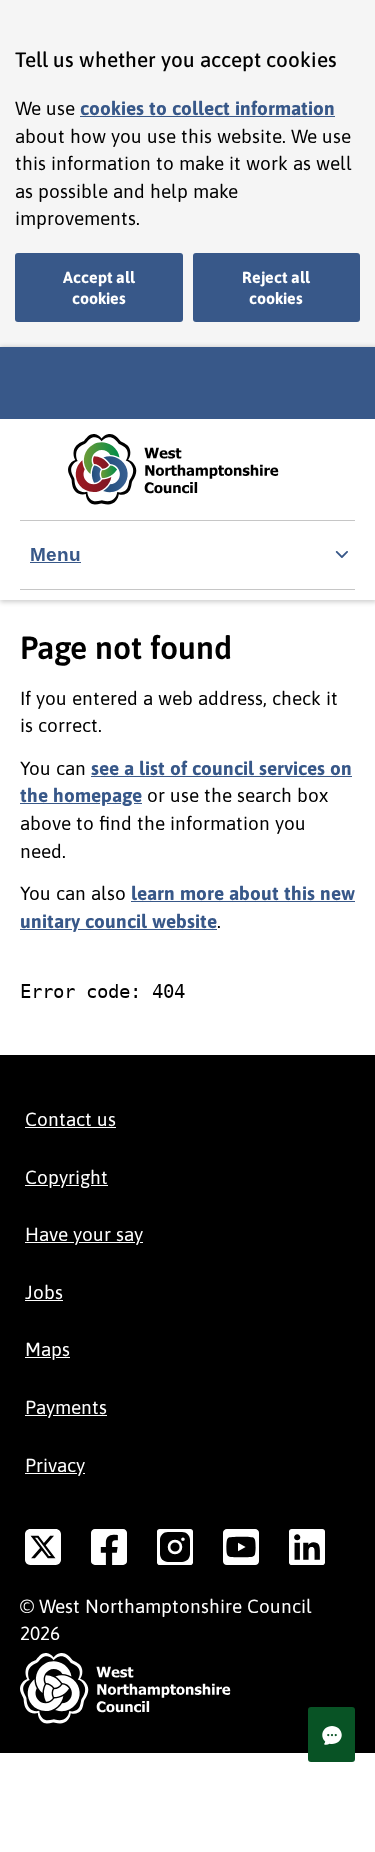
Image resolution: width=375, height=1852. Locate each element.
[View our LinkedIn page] (307, 1551)
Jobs (44, 1292)
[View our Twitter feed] (43, 1551)
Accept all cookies (99, 287)
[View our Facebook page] (109, 1551)
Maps (47, 1349)
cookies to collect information (207, 108)
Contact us (70, 1119)
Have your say (84, 1234)
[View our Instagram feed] (175, 1551)
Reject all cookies (276, 287)
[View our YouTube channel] (241, 1551)
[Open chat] (331, 1734)
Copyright (66, 1177)
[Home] (188, 469)
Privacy (55, 1465)
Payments (66, 1407)
